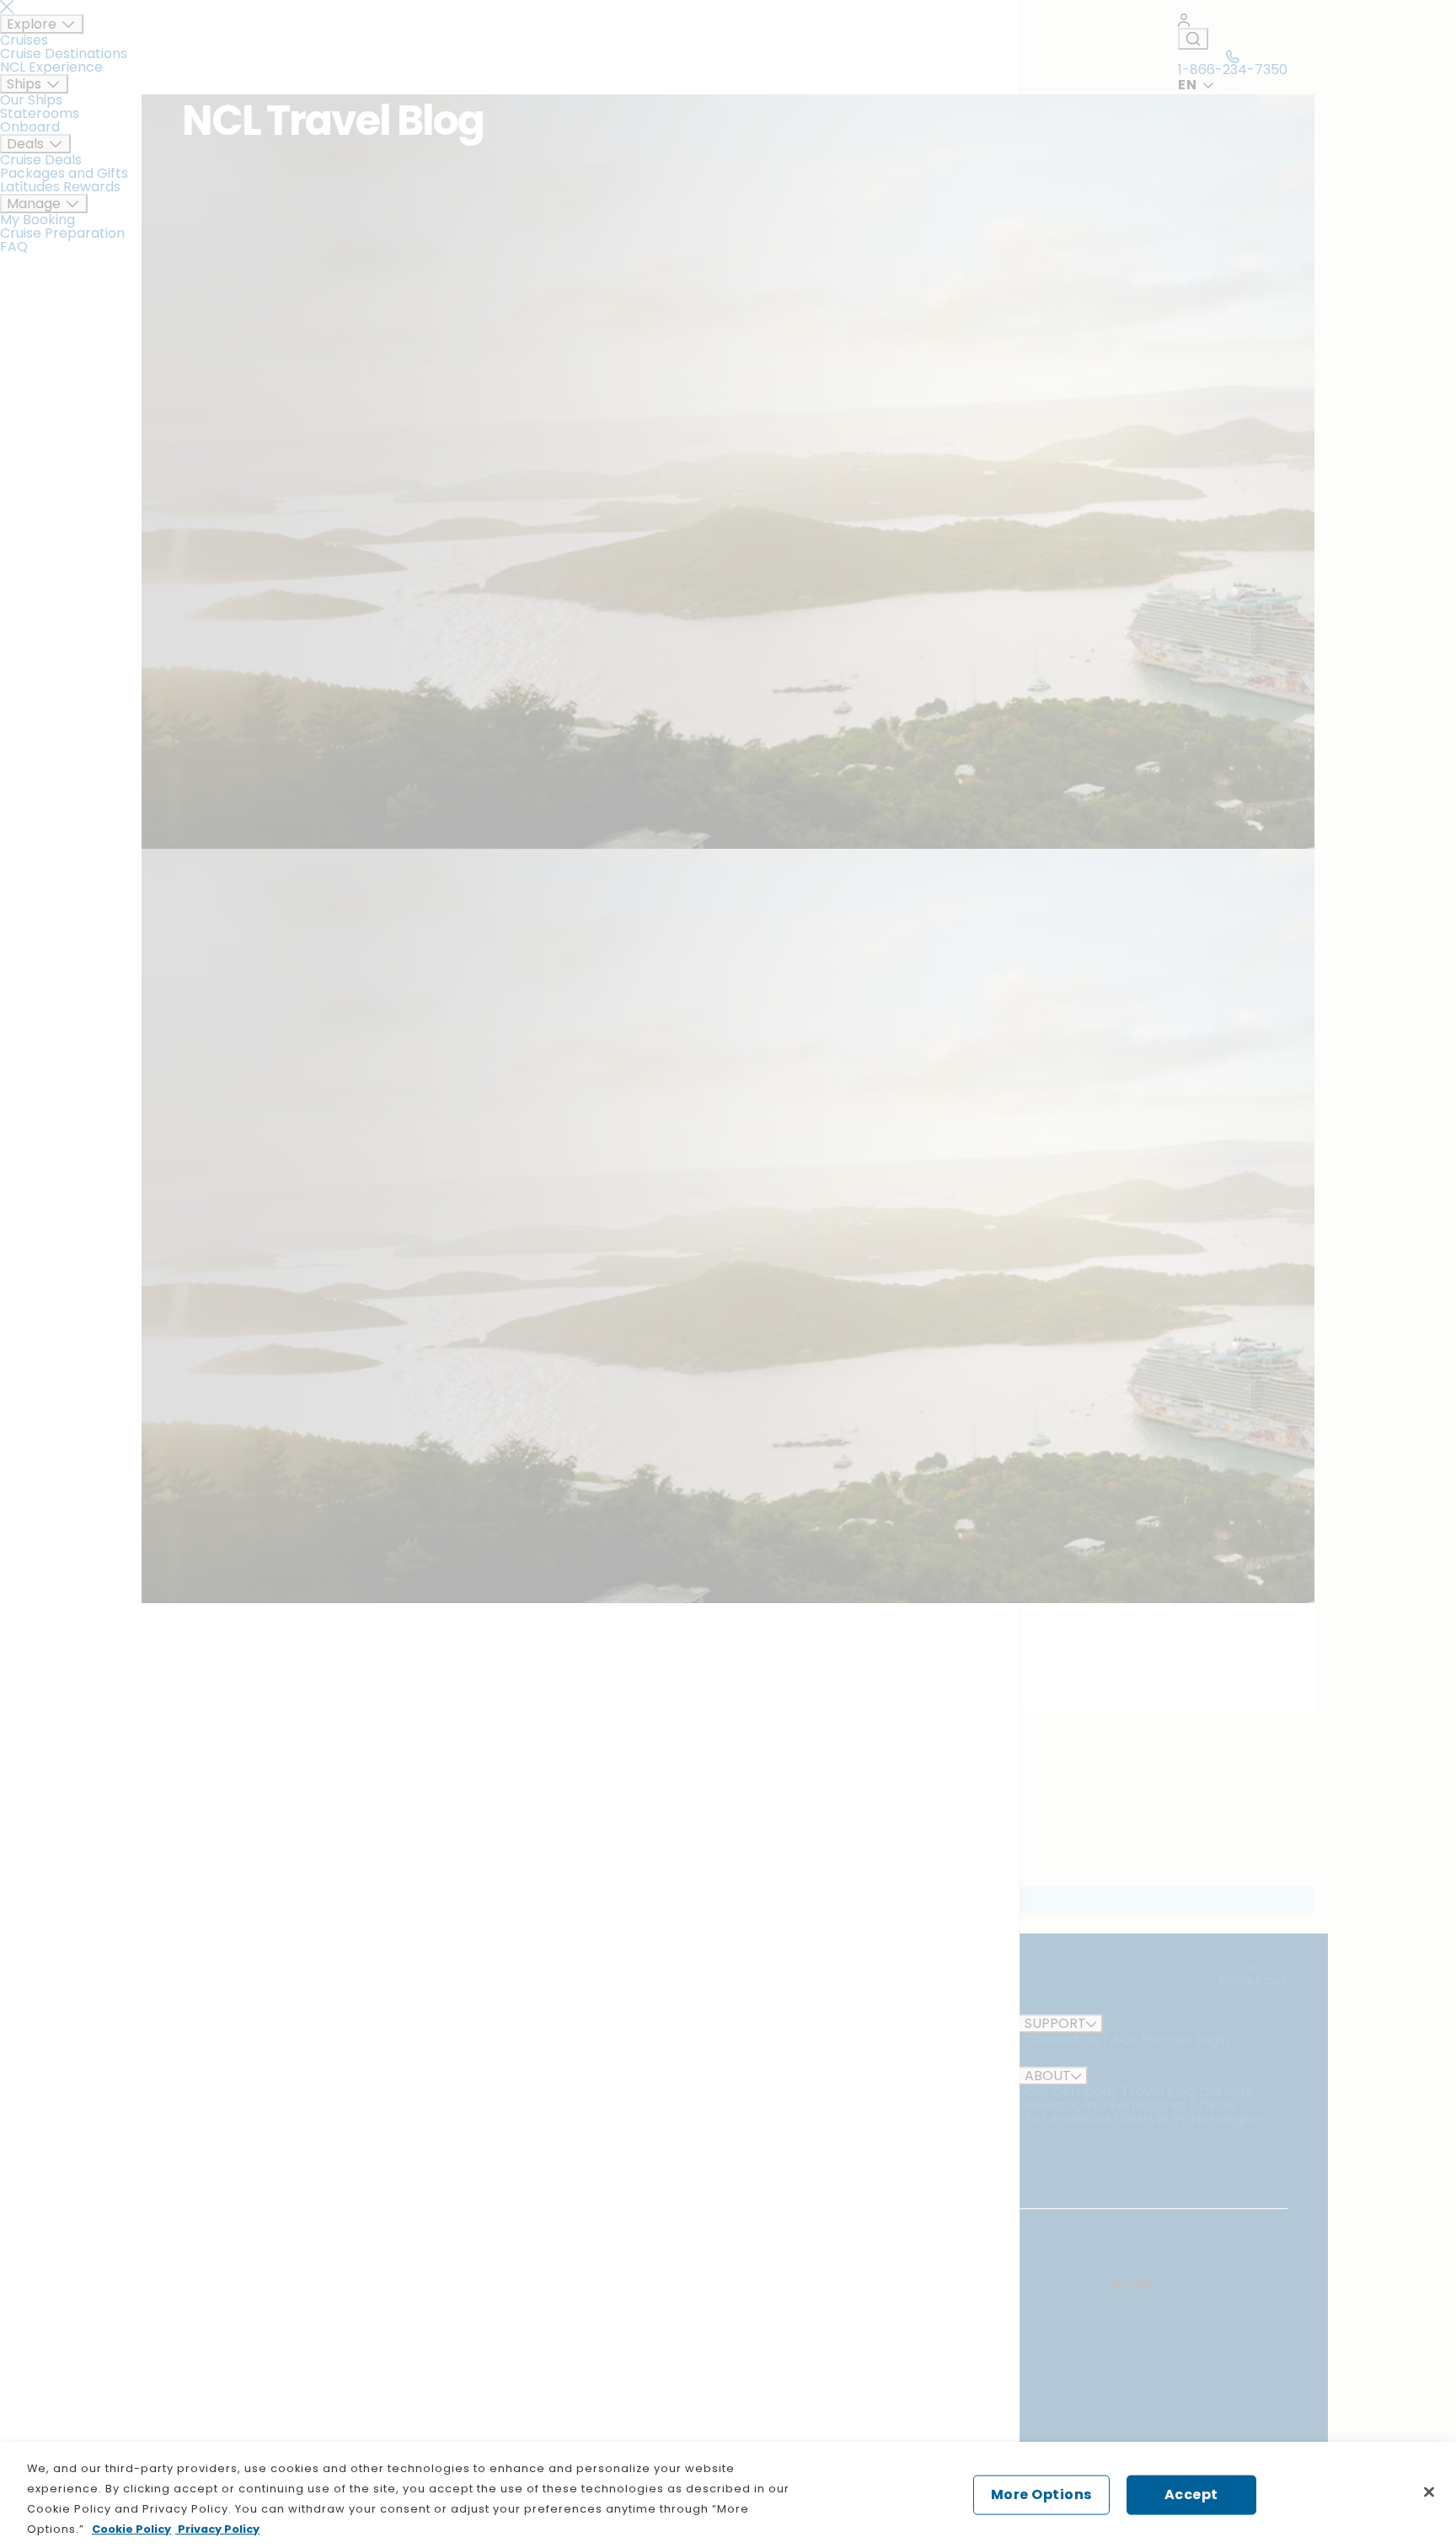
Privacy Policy (217, 2529)
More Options (1041, 2494)
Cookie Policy (131, 2529)
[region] (728, 2495)
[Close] (1429, 2492)
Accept (1191, 2494)
